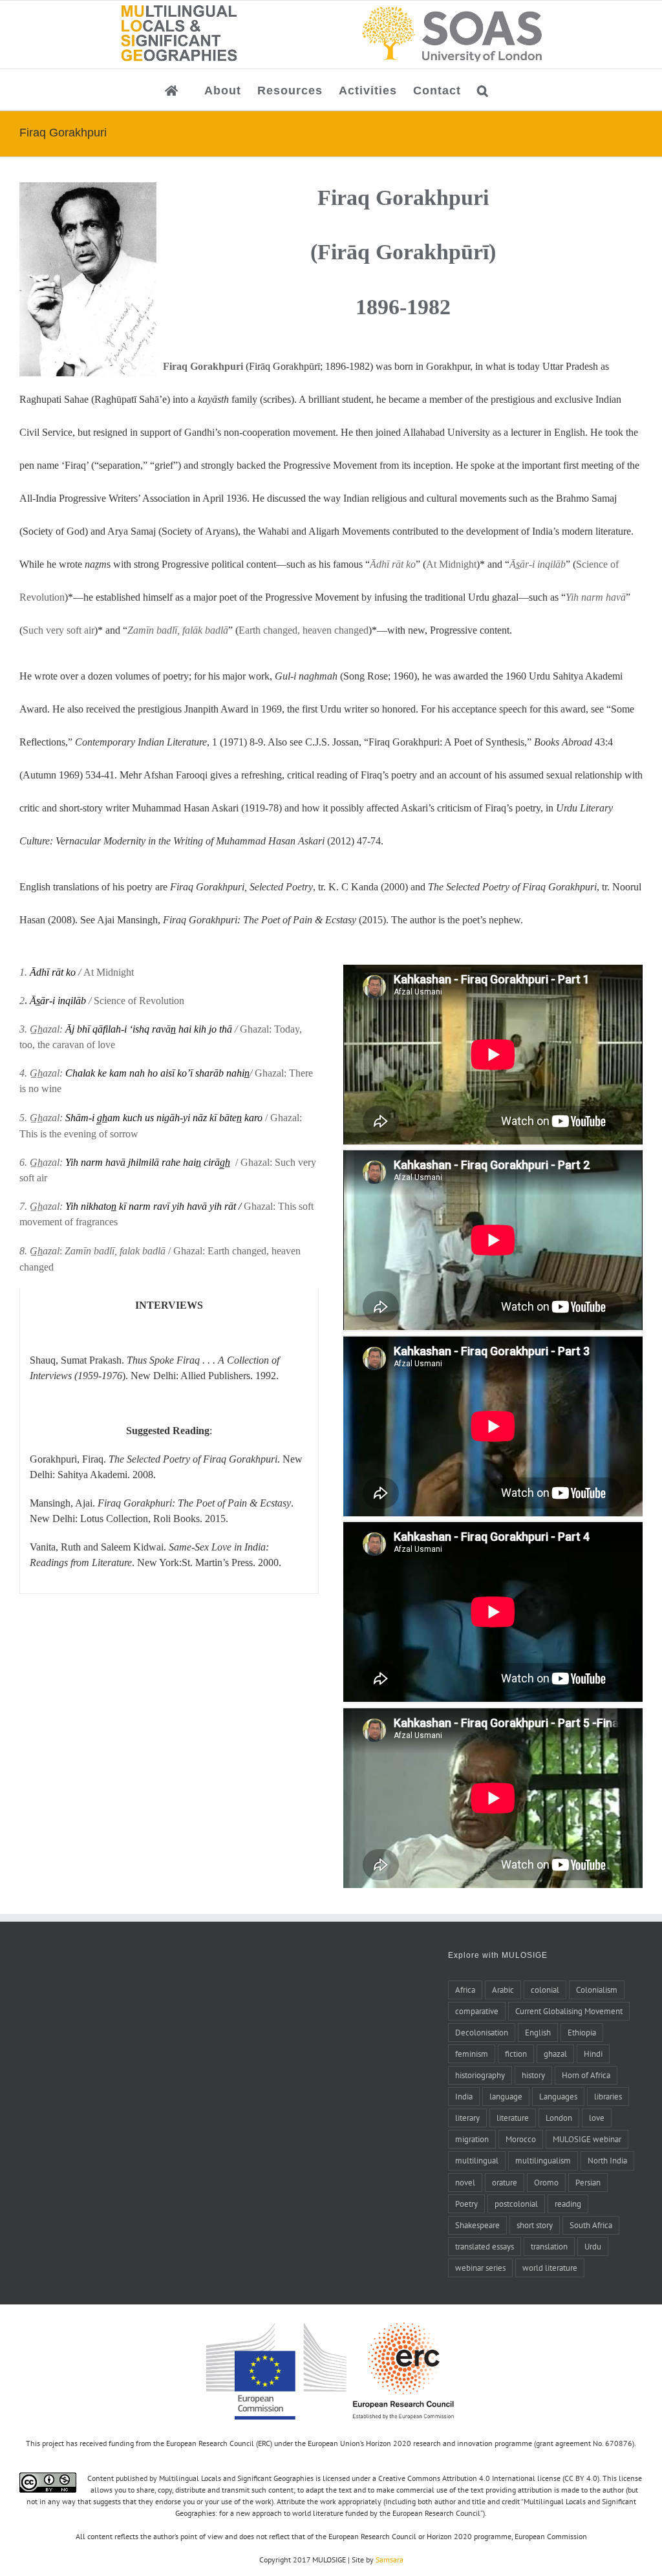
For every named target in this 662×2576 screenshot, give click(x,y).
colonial (545, 1990)
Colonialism (597, 1990)
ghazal (555, 2054)
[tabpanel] (169, 1441)
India (464, 2096)
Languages (558, 2096)
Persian (588, 2182)
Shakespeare (477, 2225)
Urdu (593, 2246)
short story (535, 2225)
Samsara (390, 2560)
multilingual (477, 2160)
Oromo (546, 2182)
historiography (480, 2075)
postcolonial (516, 2204)
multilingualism (543, 2160)
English (538, 2032)
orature (505, 2182)
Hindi (593, 2054)
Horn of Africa (586, 2075)
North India (607, 2160)
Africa (465, 1990)
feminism (472, 2054)
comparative (477, 2011)
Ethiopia (582, 2032)
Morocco (521, 2139)
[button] (483, 90)
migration (472, 2139)
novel (465, 2182)
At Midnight (451, 564)
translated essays (485, 2246)
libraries (608, 2096)
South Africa (591, 2225)
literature (513, 2118)
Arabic (503, 1990)
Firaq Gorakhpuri (203, 366)
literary (467, 2118)
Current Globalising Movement (569, 2011)
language (506, 2096)
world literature (550, 2268)
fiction (516, 2054)
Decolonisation (482, 2032)
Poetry (466, 2204)
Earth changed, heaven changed (304, 630)
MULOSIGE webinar (587, 2139)
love (597, 2118)
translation (549, 2246)
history (533, 2075)
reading (568, 2204)
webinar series (480, 2268)
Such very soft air (59, 630)
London (559, 2118)
